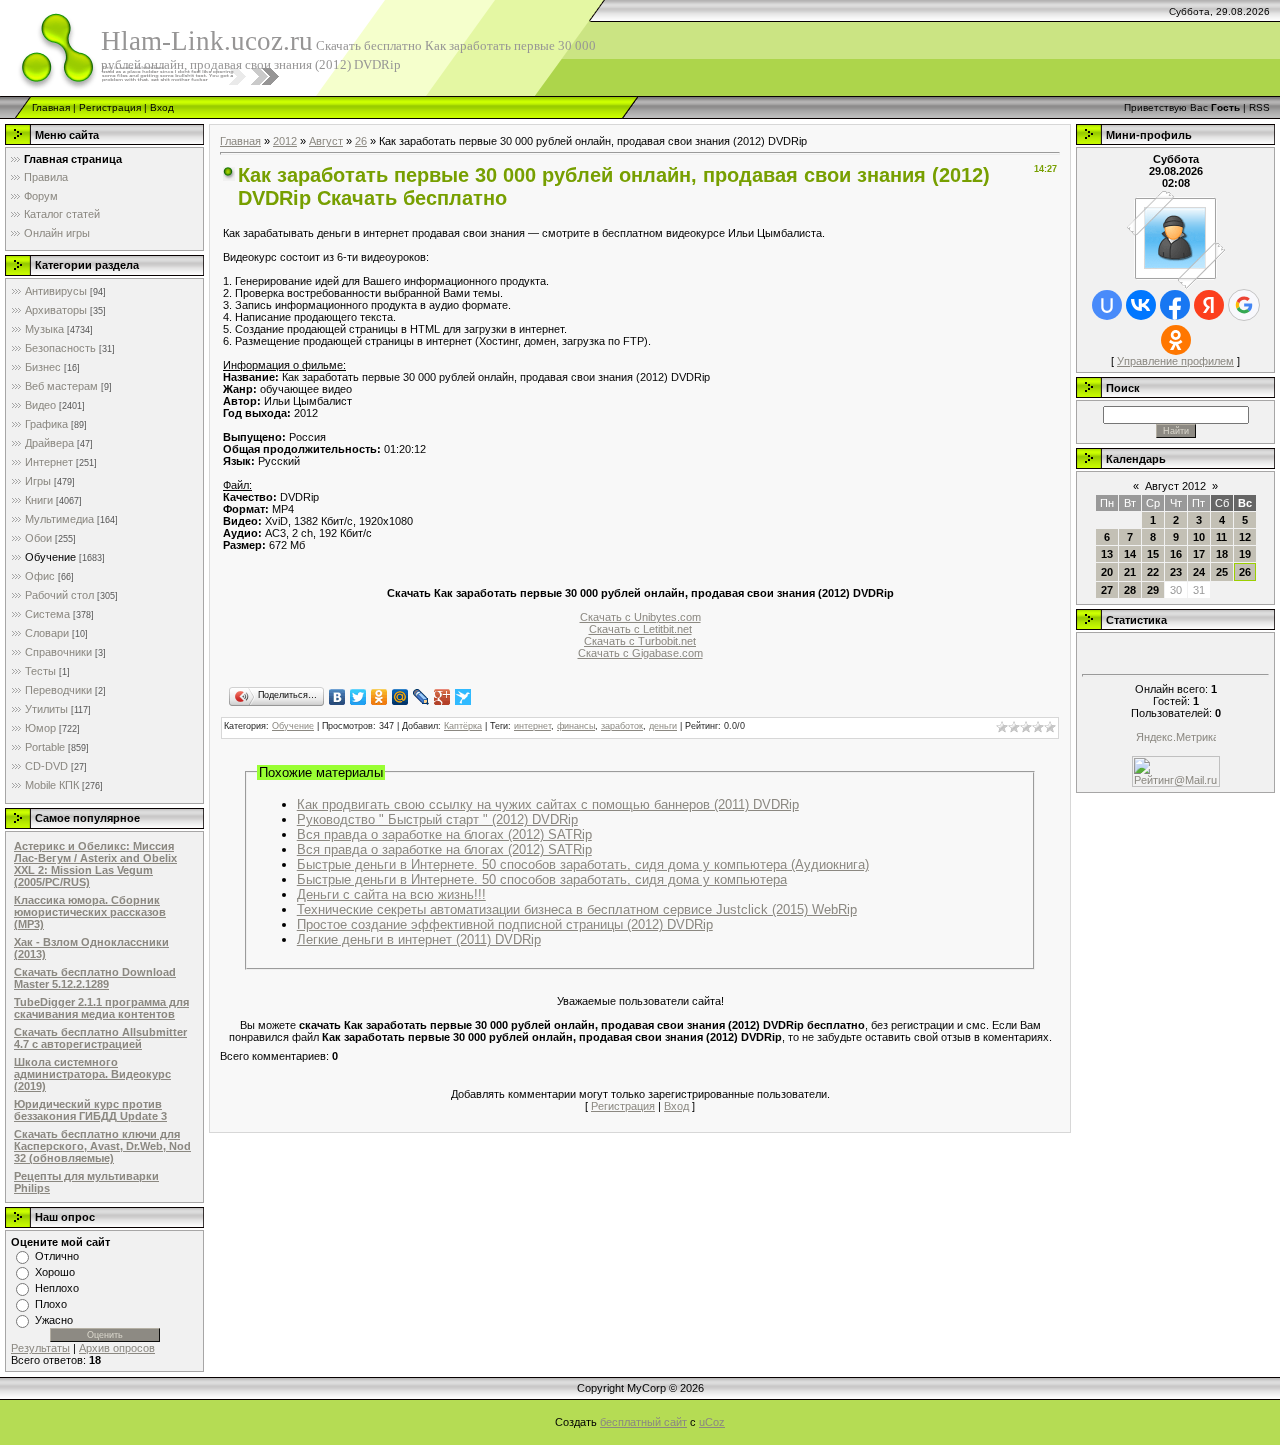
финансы (576, 726)
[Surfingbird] (463, 697)
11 (1221, 537)
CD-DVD (46, 766)
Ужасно (54, 1320)
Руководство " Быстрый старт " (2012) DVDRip (437, 819)
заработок (622, 726)
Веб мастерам (61, 386)
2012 (285, 141)
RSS (1259, 107)
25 (1222, 572)
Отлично (57, 1256)
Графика (46, 424)
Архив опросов (117, 1348)
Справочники (58, 652)
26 (361, 141)
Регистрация (110, 107)
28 (1130, 590)
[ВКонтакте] (337, 697)
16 (1176, 554)
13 (1107, 554)
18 (1222, 554)
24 (1199, 572)
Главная (51, 107)
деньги (663, 726)
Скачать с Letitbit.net (640, 629)
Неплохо (57, 1288)
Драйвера (49, 443)
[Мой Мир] (400, 697)
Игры (38, 481)
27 (1107, 590)
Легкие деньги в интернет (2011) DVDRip (419, 939)
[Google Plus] (442, 697)
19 (1245, 554)
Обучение (50, 557)
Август (326, 141)
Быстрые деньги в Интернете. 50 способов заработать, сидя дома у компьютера (542, 879)
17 (1199, 554)
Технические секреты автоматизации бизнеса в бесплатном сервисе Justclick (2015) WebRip (577, 909)
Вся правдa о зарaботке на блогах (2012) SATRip (444, 849)
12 (1245, 537)
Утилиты (46, 709)
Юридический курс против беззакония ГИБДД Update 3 (90, 1110)
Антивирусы (56, 291)
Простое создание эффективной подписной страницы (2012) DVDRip (505, 924)
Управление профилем (1175, 361)
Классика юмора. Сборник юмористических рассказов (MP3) (90, 912)
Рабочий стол (59, 595)
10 (1199, 537)
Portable (45, 747)
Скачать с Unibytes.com (640, 617)
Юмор (40, 728)
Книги (39, 500)
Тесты (40, 671)
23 (1176, 572)
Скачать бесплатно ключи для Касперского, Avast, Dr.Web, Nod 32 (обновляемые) (102, 1146)
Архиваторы (56, 310)
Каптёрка (463, 726)
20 (1107, 572)
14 (1130, 554)
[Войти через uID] (1107, 305)
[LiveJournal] (421, 697)
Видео (40, 405)
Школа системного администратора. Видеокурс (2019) (92, 1074)
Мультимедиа (59, 519)
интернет (532, 726)
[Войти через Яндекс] (1209, 305)
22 (1153, 572)
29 (1153, 590)
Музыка (44, 329)
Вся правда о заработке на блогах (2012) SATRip (444, 834)
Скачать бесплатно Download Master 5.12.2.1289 (95, 978)
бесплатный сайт (643, 1422)
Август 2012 (1175, 486)
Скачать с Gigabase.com (640, 653)
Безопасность (60, 348)
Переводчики (58, 690)
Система (47, 614)
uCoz (712, 1422)
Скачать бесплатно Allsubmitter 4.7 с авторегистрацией (100, 1038)
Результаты (40, 1348)
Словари (47, 633)
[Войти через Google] (1244, 305)
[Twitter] (358, 697)
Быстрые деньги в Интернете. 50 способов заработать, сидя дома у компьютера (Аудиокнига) (583, 864)
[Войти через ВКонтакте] (1141, 305)
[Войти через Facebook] (1175, 305)
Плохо (51, 1304)
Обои (38, 538)
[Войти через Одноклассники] (1176, 340)
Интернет (49, 462)
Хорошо (55, 1272)
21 (1130, 572)
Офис (40, 576)
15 (1153, 554)
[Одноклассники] (379, 697)
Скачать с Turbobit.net (640, 641)
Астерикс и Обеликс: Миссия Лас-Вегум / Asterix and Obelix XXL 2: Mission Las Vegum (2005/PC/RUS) (95, 864)
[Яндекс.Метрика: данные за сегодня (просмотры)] (1176, 738)
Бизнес (43, 367)
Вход (162, 107)
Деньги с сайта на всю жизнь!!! (391, 894)
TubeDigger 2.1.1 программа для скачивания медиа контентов (101, 1008)
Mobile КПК (52, 785)
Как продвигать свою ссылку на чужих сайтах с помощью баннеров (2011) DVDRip (548, 804)
